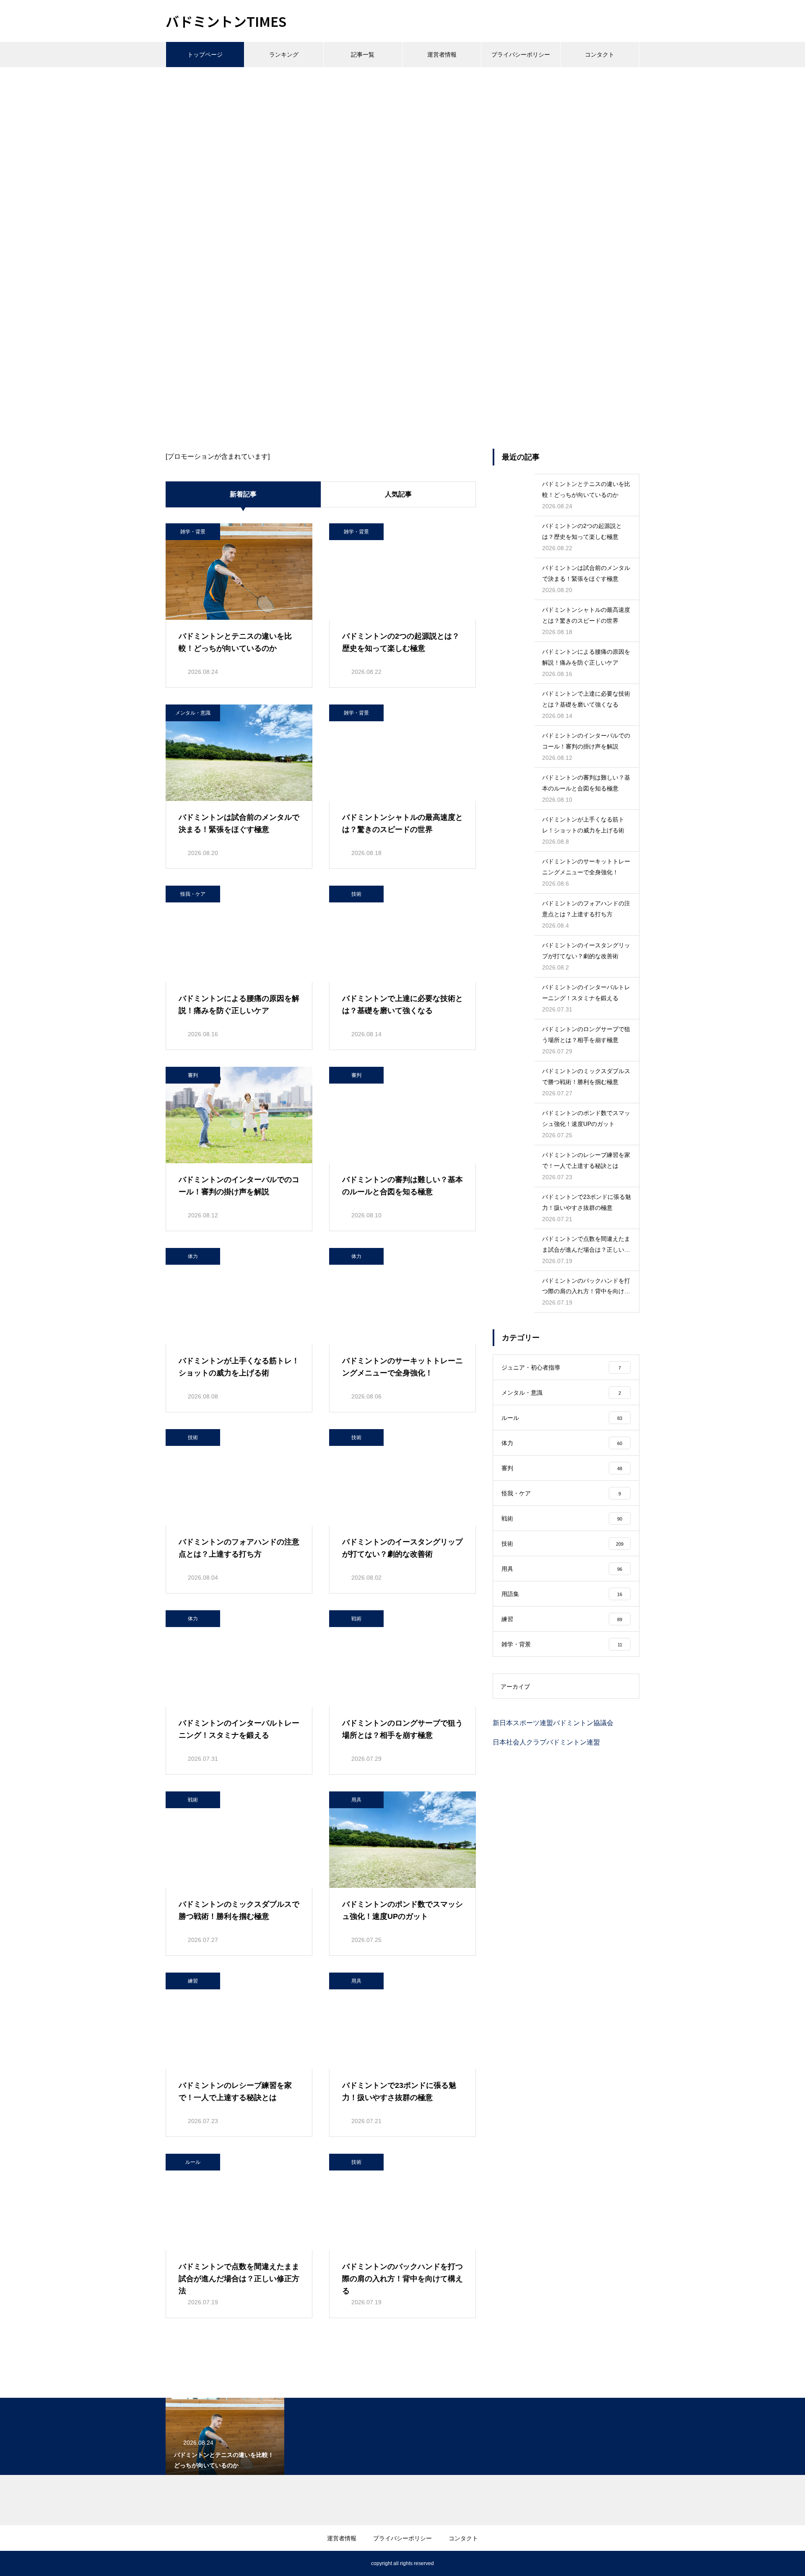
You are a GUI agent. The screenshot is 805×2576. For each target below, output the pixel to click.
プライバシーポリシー (521, 55)
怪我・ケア (193, 894)
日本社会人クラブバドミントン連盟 (546, 1742)
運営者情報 (442, 55)
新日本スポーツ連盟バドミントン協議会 (553, 1723)
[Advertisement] (402, 130)
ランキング (284, 55)
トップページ (205, 55)
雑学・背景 (193, 532)
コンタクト (600, 55)
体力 (193, 1256)
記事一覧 (363, 55)
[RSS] (172, 2563)
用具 (356, 1800)
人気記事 (398, 494)
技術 (356, 894)
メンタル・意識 (193, 713)
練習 (193, 1981)
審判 (193, 1075)
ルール (193, 2162)
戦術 (356, 1619)
